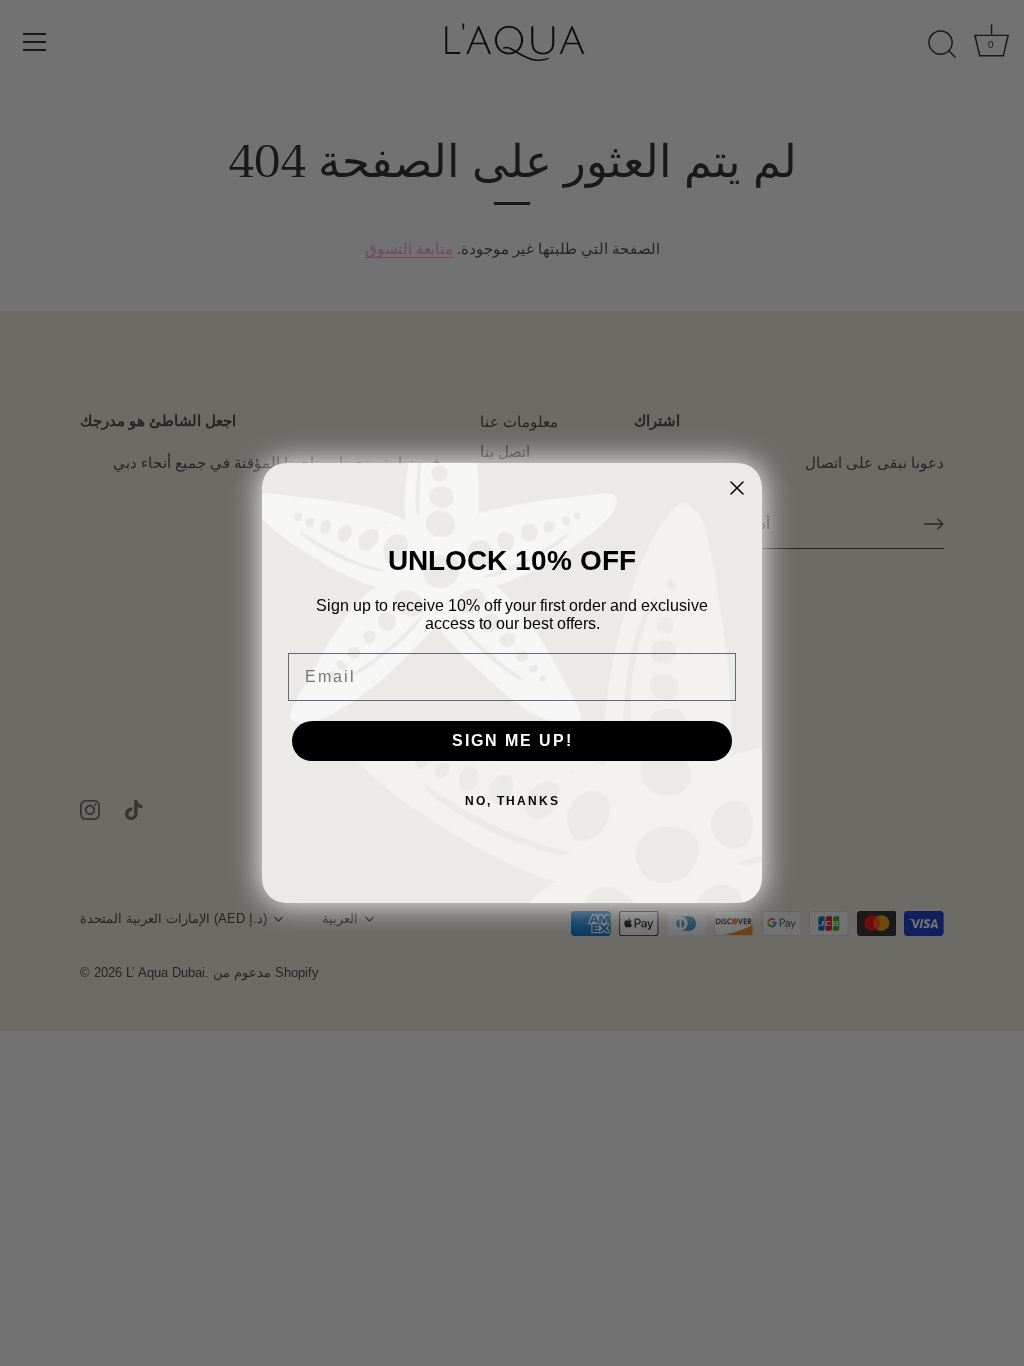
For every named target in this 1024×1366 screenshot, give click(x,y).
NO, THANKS (512, 801)
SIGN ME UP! (512, 740)
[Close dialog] (737, 488)
